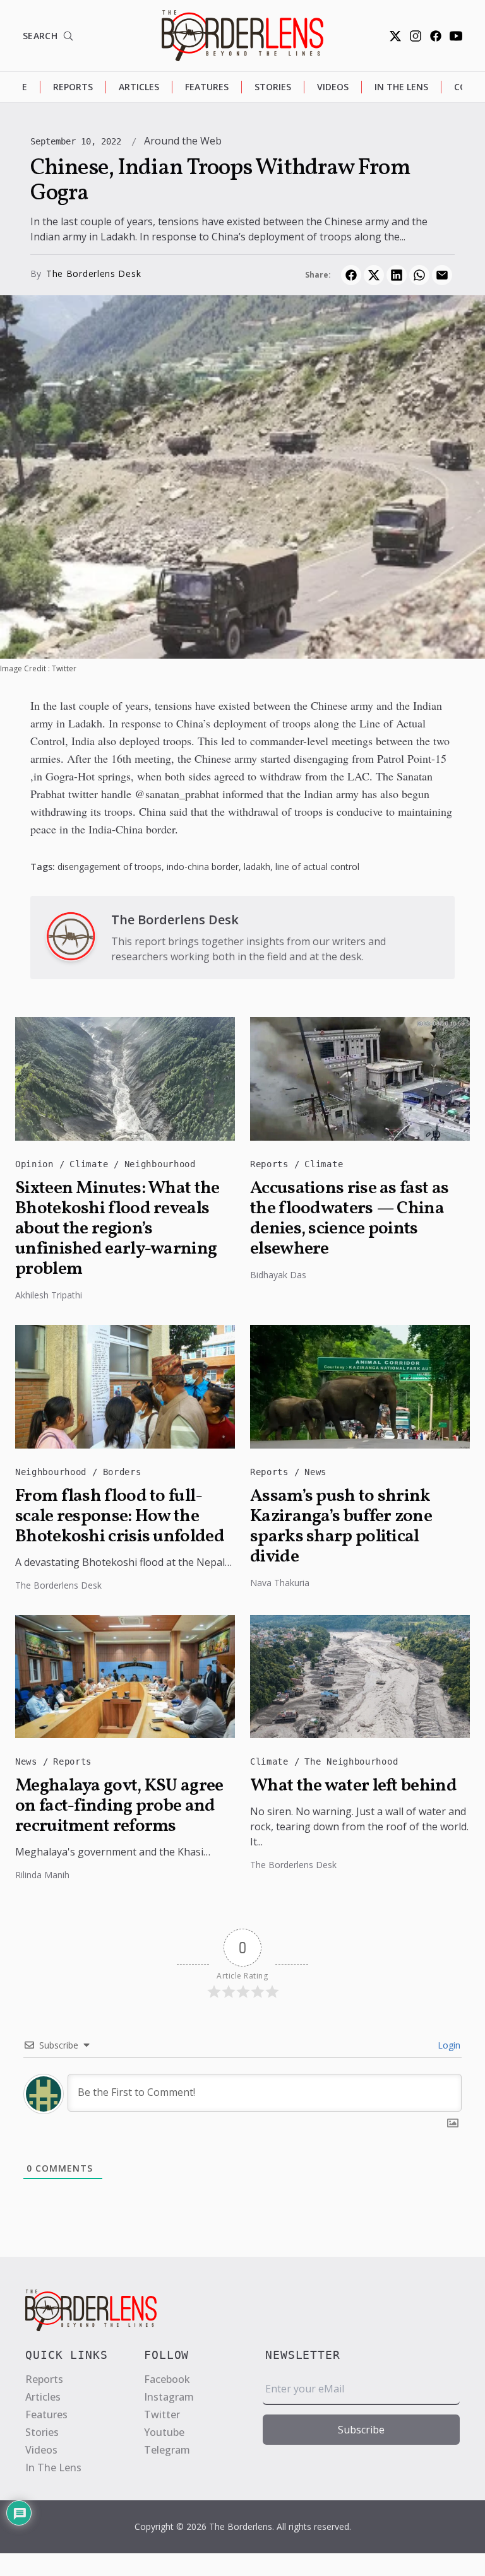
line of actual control (317, 867)
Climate (92, 1164)
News (315, 1472)
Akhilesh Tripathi (49, 1295)
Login (448, 2045)
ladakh (257, 867)
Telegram (167, 2450)
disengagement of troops (110, 867)
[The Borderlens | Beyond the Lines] (242, 36)
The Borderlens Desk (93, 273)
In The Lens (401, 87)
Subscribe (361, 2430)
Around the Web (183, 141)
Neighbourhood (160, 1164)
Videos (333, 87)
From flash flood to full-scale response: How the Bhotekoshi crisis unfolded (120, 1517)
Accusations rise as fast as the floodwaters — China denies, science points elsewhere (349, 1219)
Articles (139, 87)
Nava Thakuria (280, 1583)
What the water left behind (353, 1786)
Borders (122, 1472)
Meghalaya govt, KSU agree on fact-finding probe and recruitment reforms (119, 1806)
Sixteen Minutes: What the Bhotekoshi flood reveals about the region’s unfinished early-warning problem (117, 1229)
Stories (273, 87)
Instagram (169, 2397)
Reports (73, 87)
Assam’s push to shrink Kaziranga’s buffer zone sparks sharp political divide (341, 1527)
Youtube (164, 2432)
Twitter (162, 2414)
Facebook (167, 2379)
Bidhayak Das (278, 1275)
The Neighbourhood (351, 1761)
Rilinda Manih (42, 1875)
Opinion (37, 1164)
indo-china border (203, 867)
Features (207, 87)
